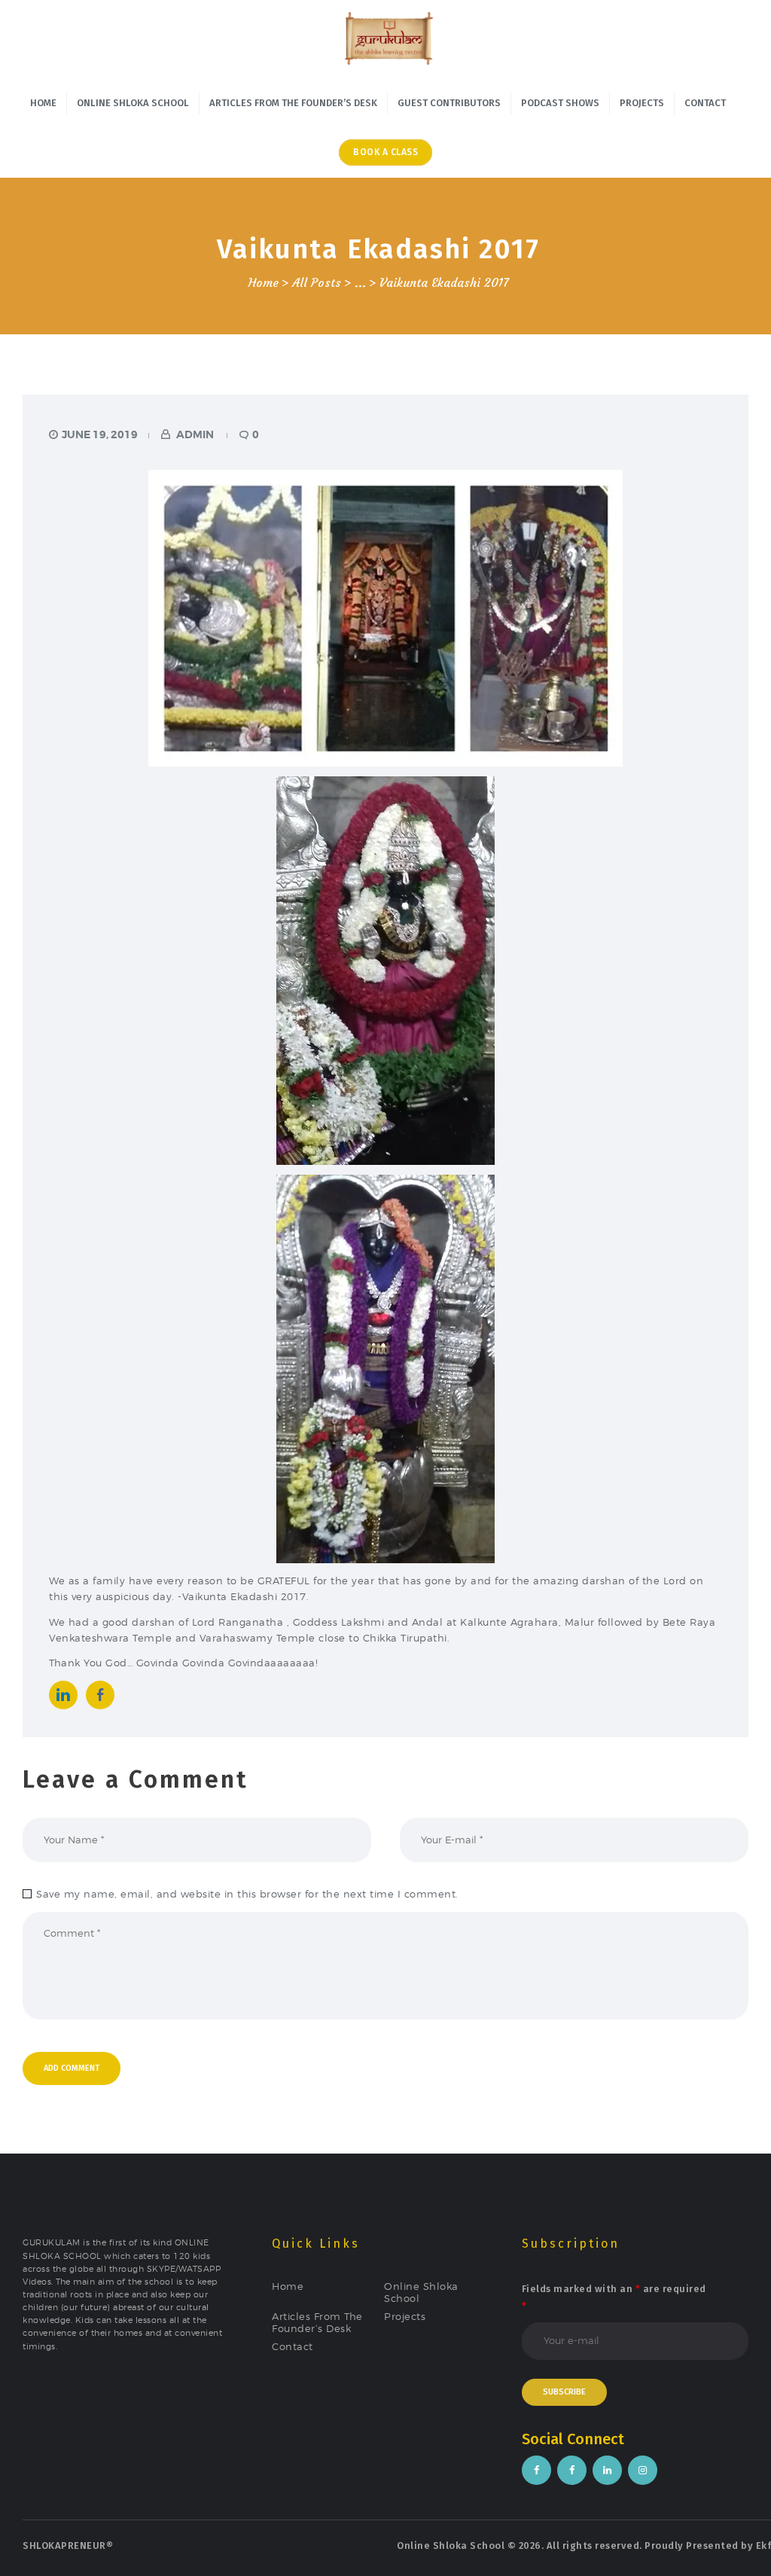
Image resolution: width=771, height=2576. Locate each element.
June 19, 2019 (100, 434)
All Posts (317, 283)
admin (195, 434)
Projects (405, 2316)
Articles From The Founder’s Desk (317, 2322)
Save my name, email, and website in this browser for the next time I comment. (247, 1894)
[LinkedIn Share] (63, 1695)
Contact (293, 2346)
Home (263, 283)
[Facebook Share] (100, 1695)
